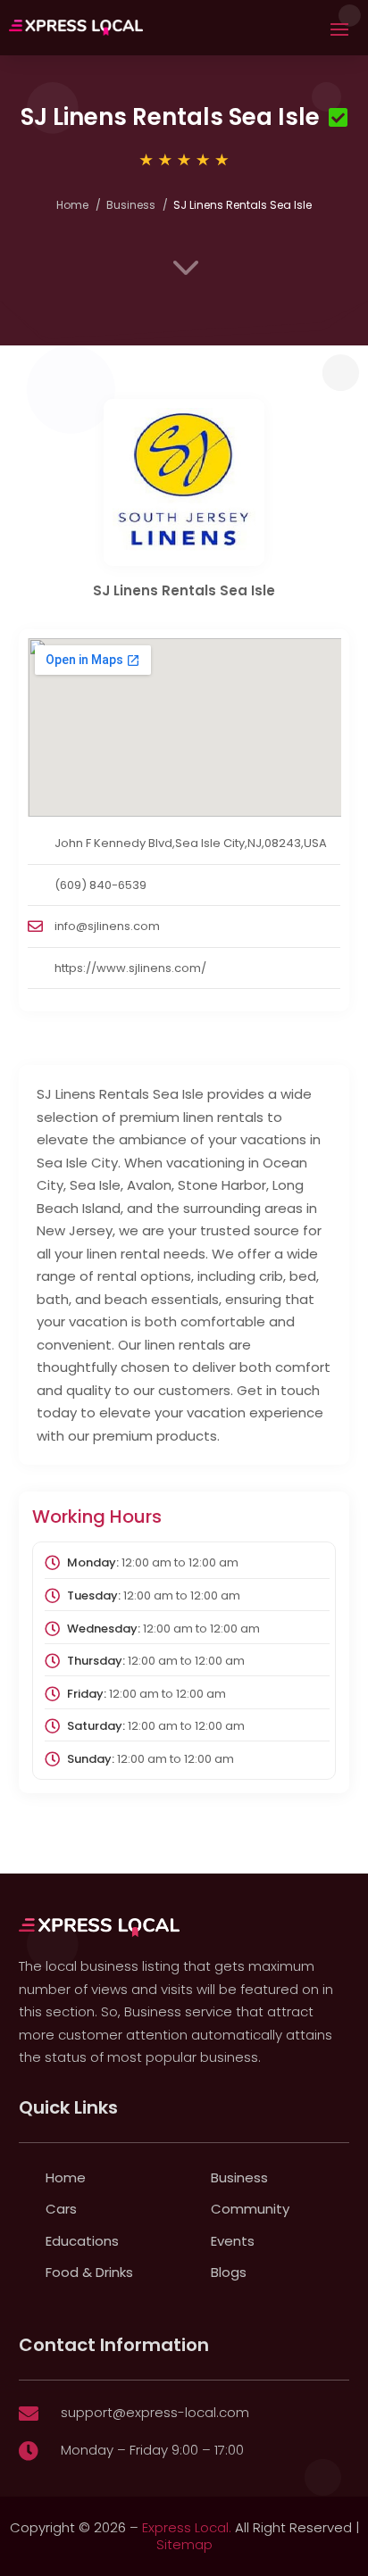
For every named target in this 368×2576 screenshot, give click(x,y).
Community (250, 2209)
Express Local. (187, 2527)
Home (72, 205)
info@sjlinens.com (107, 926)
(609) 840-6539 (100, 885)
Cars (61, 2209)
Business (131, 205)
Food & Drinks (89, 2272)
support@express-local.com (155, 2412)
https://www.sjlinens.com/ (130, 968)
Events (233, 2241)
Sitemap (184, 2544)
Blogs (229, 2272)
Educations (82, 2241)
